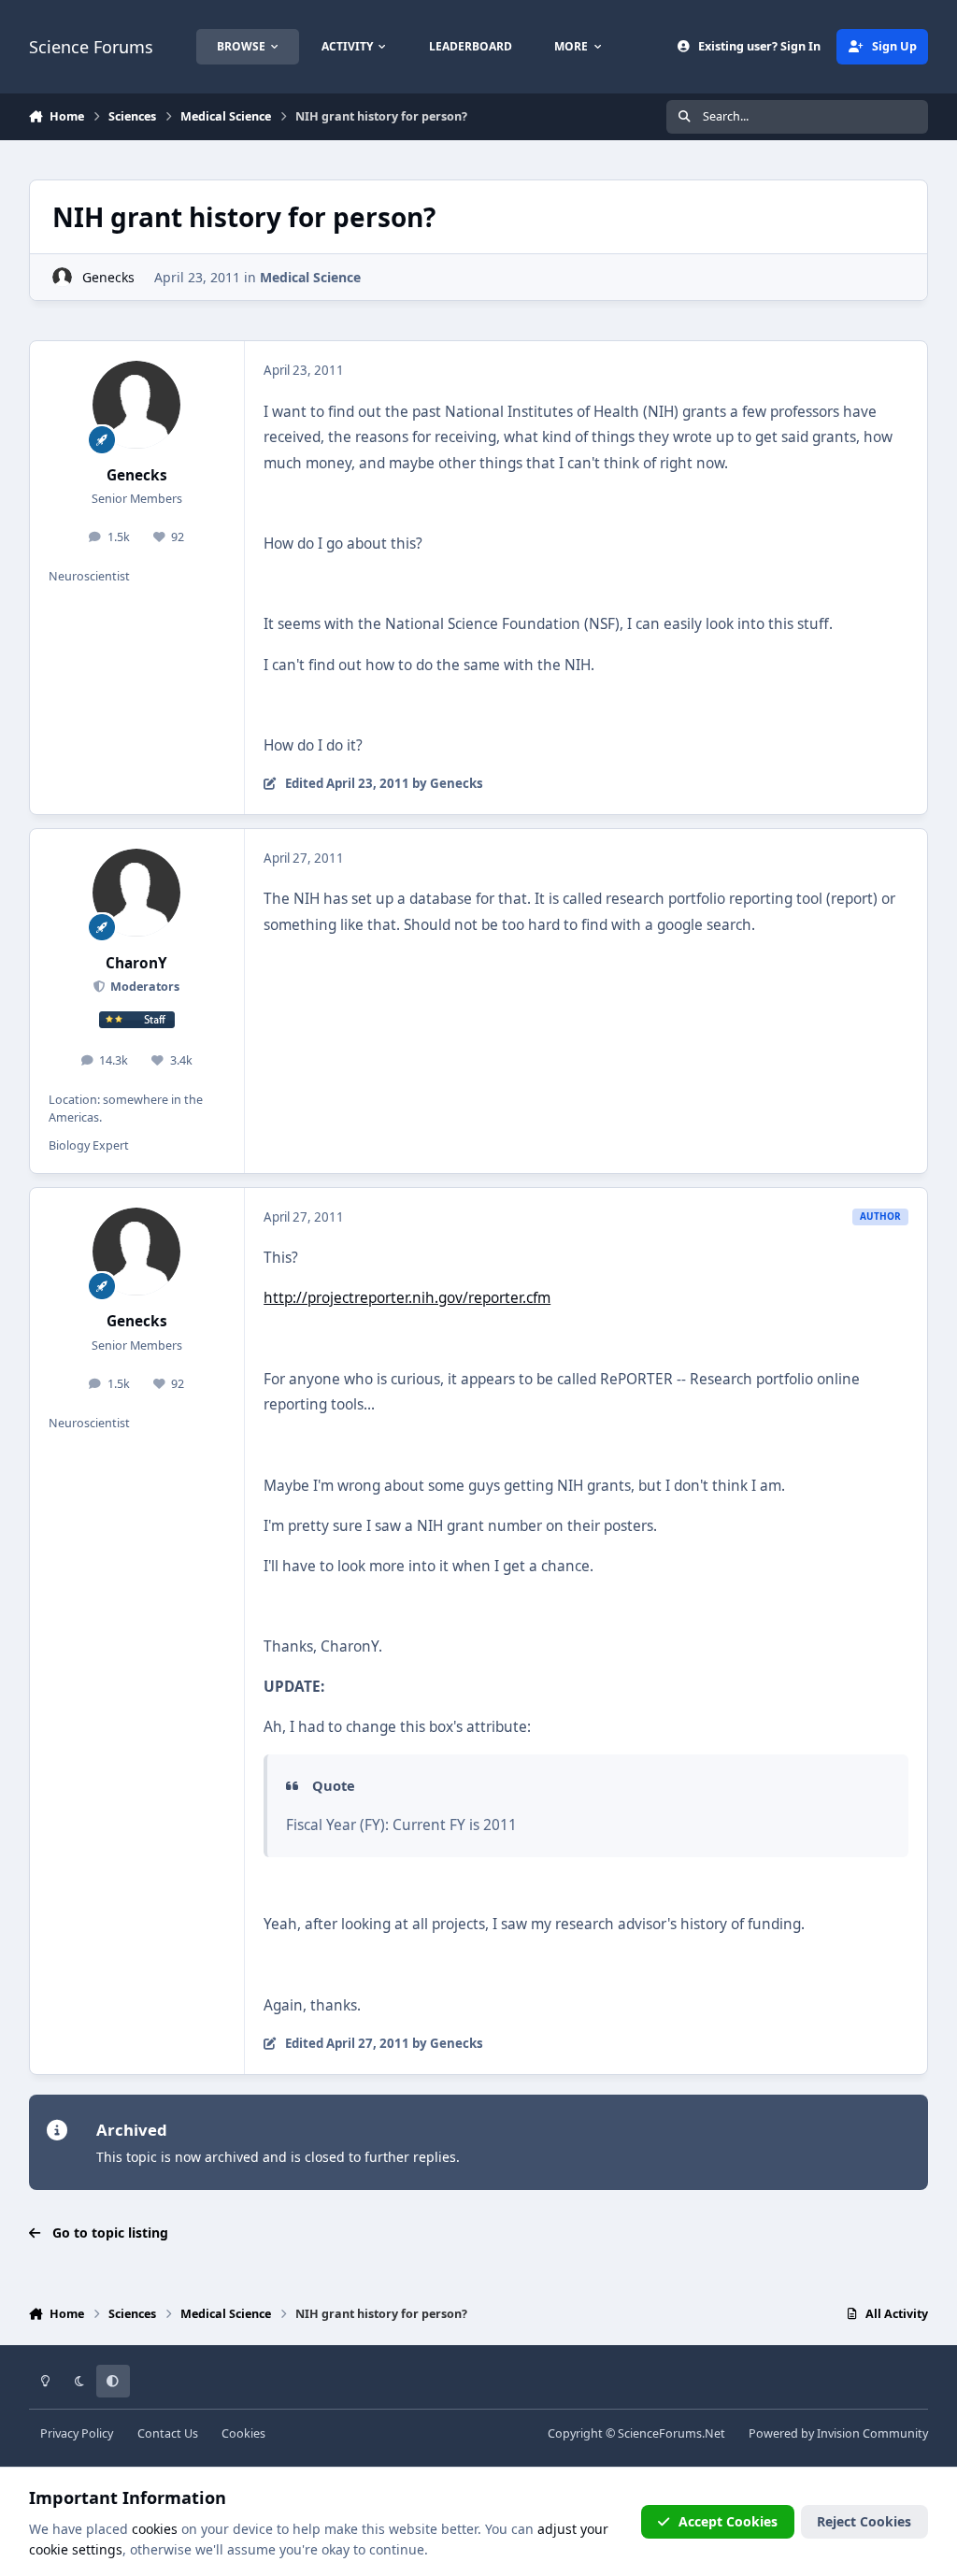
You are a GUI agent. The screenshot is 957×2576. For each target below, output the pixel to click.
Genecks (108, 277)
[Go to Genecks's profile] (62, 277)
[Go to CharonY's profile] (136, 893)
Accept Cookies (728, 2521)
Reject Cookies (864, 2521)
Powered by (838, 2433)
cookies (155, 2529)
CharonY (136, 963)
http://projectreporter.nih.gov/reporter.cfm (407, 1298)
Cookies (243, 2433)
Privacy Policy (77, 2433)
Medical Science (310, 277)
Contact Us (168, 2433)
